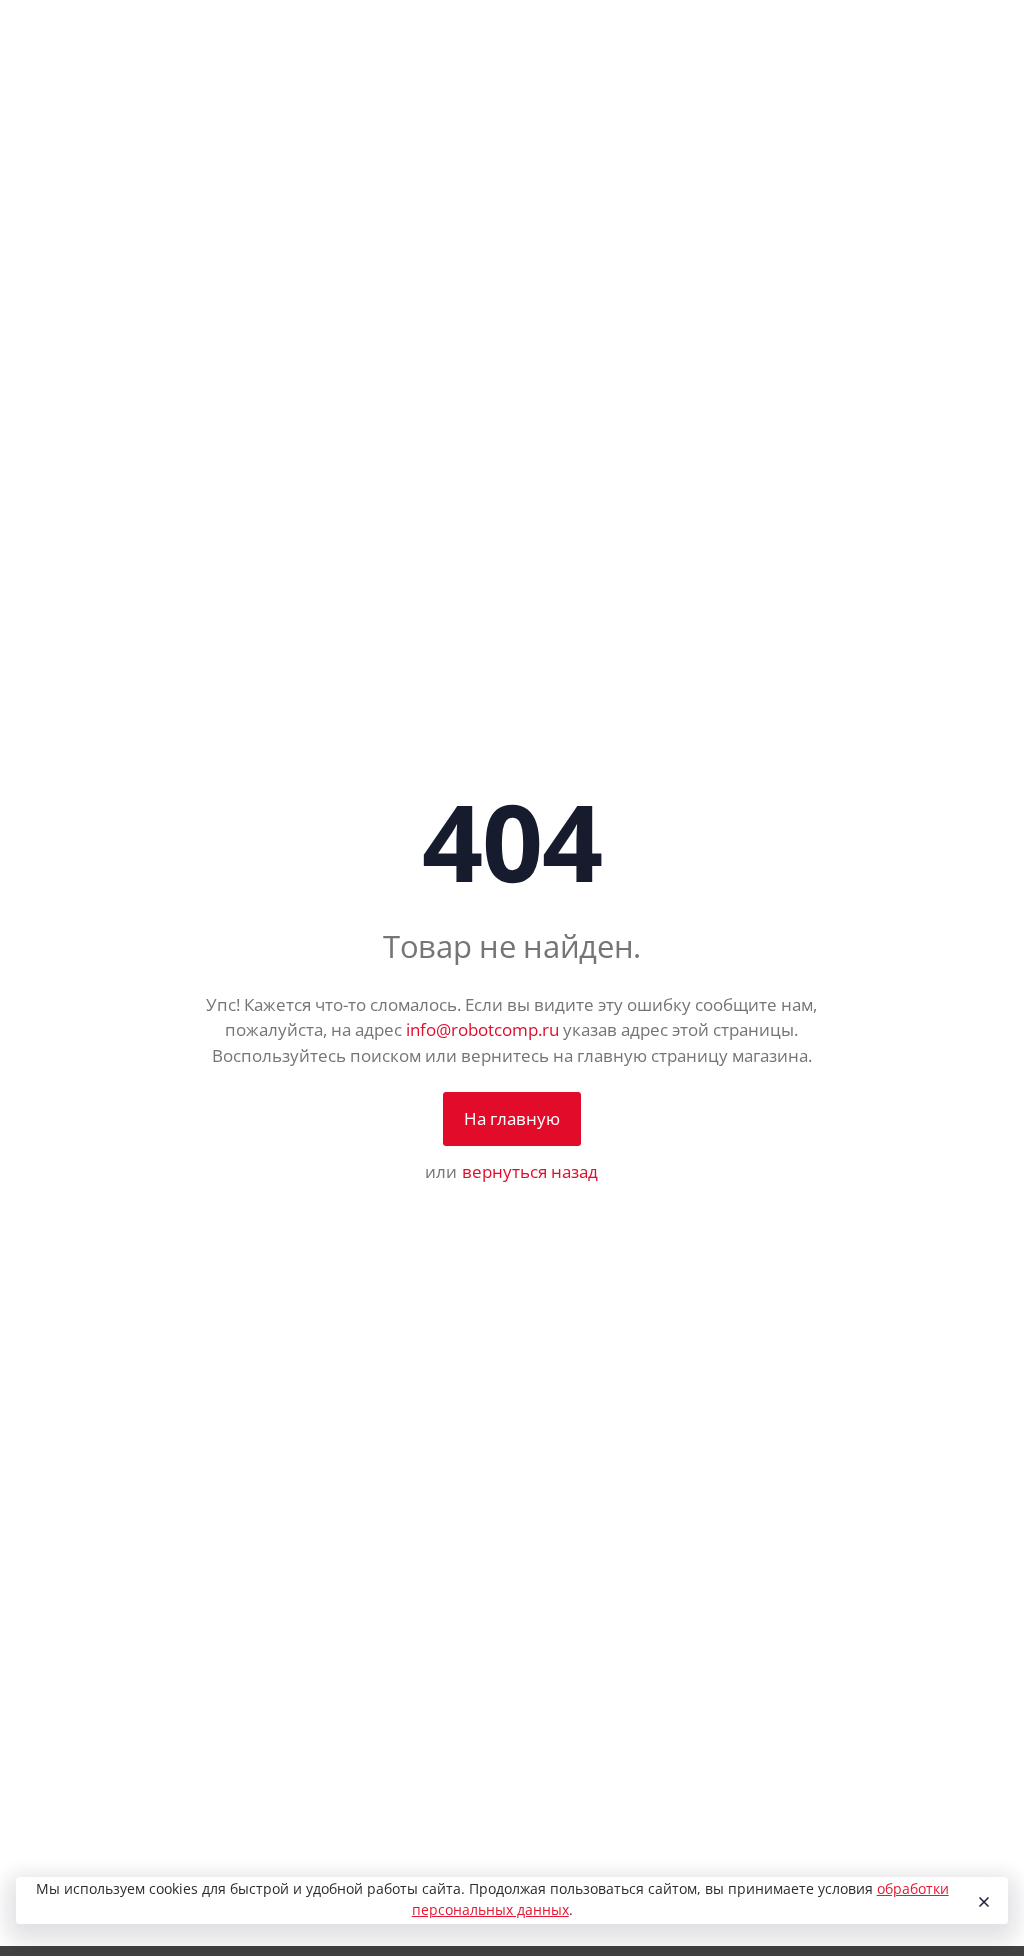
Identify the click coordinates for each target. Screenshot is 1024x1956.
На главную (512, 1118)
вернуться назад (530, 1171)
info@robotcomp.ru (482, 1029)
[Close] (983, 1901)
